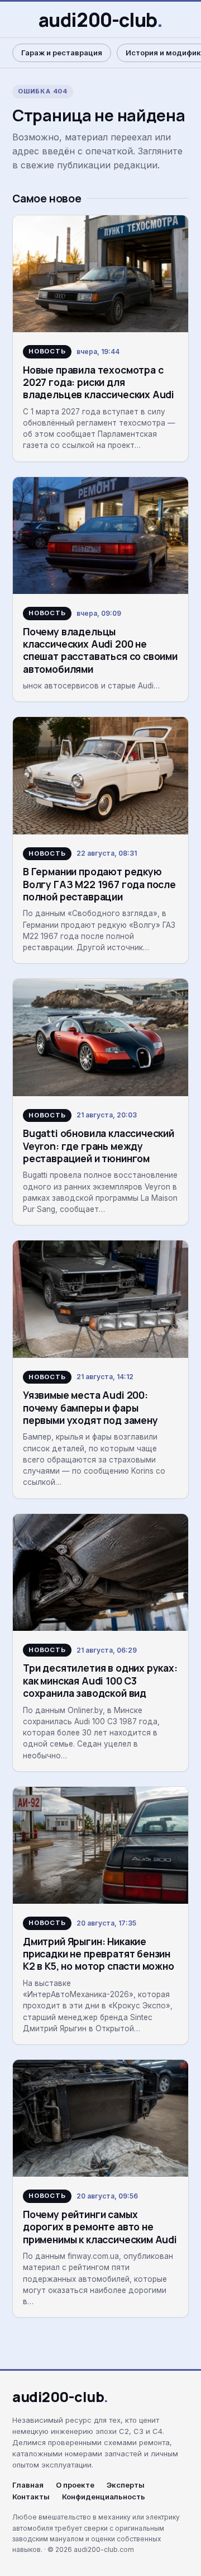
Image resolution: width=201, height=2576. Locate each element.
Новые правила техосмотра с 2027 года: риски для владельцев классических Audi (99, 382)
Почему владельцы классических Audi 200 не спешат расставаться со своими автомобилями (100, 650)
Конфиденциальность (104, 2497)
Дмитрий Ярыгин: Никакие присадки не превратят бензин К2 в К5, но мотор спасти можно (99, 1954)
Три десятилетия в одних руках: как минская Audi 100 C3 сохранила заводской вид (100, 1680)
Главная (28, 2485)
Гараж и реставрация (62, 53)
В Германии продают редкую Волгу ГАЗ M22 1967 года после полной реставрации (99, 884)
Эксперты (126, 2485)
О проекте (75, 2485)
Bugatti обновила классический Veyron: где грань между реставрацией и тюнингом (99, 1146)
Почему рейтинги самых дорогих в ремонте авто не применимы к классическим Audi (100, 2227)
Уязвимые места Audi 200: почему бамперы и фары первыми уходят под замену (90, 1407)
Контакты (31, 2497)
